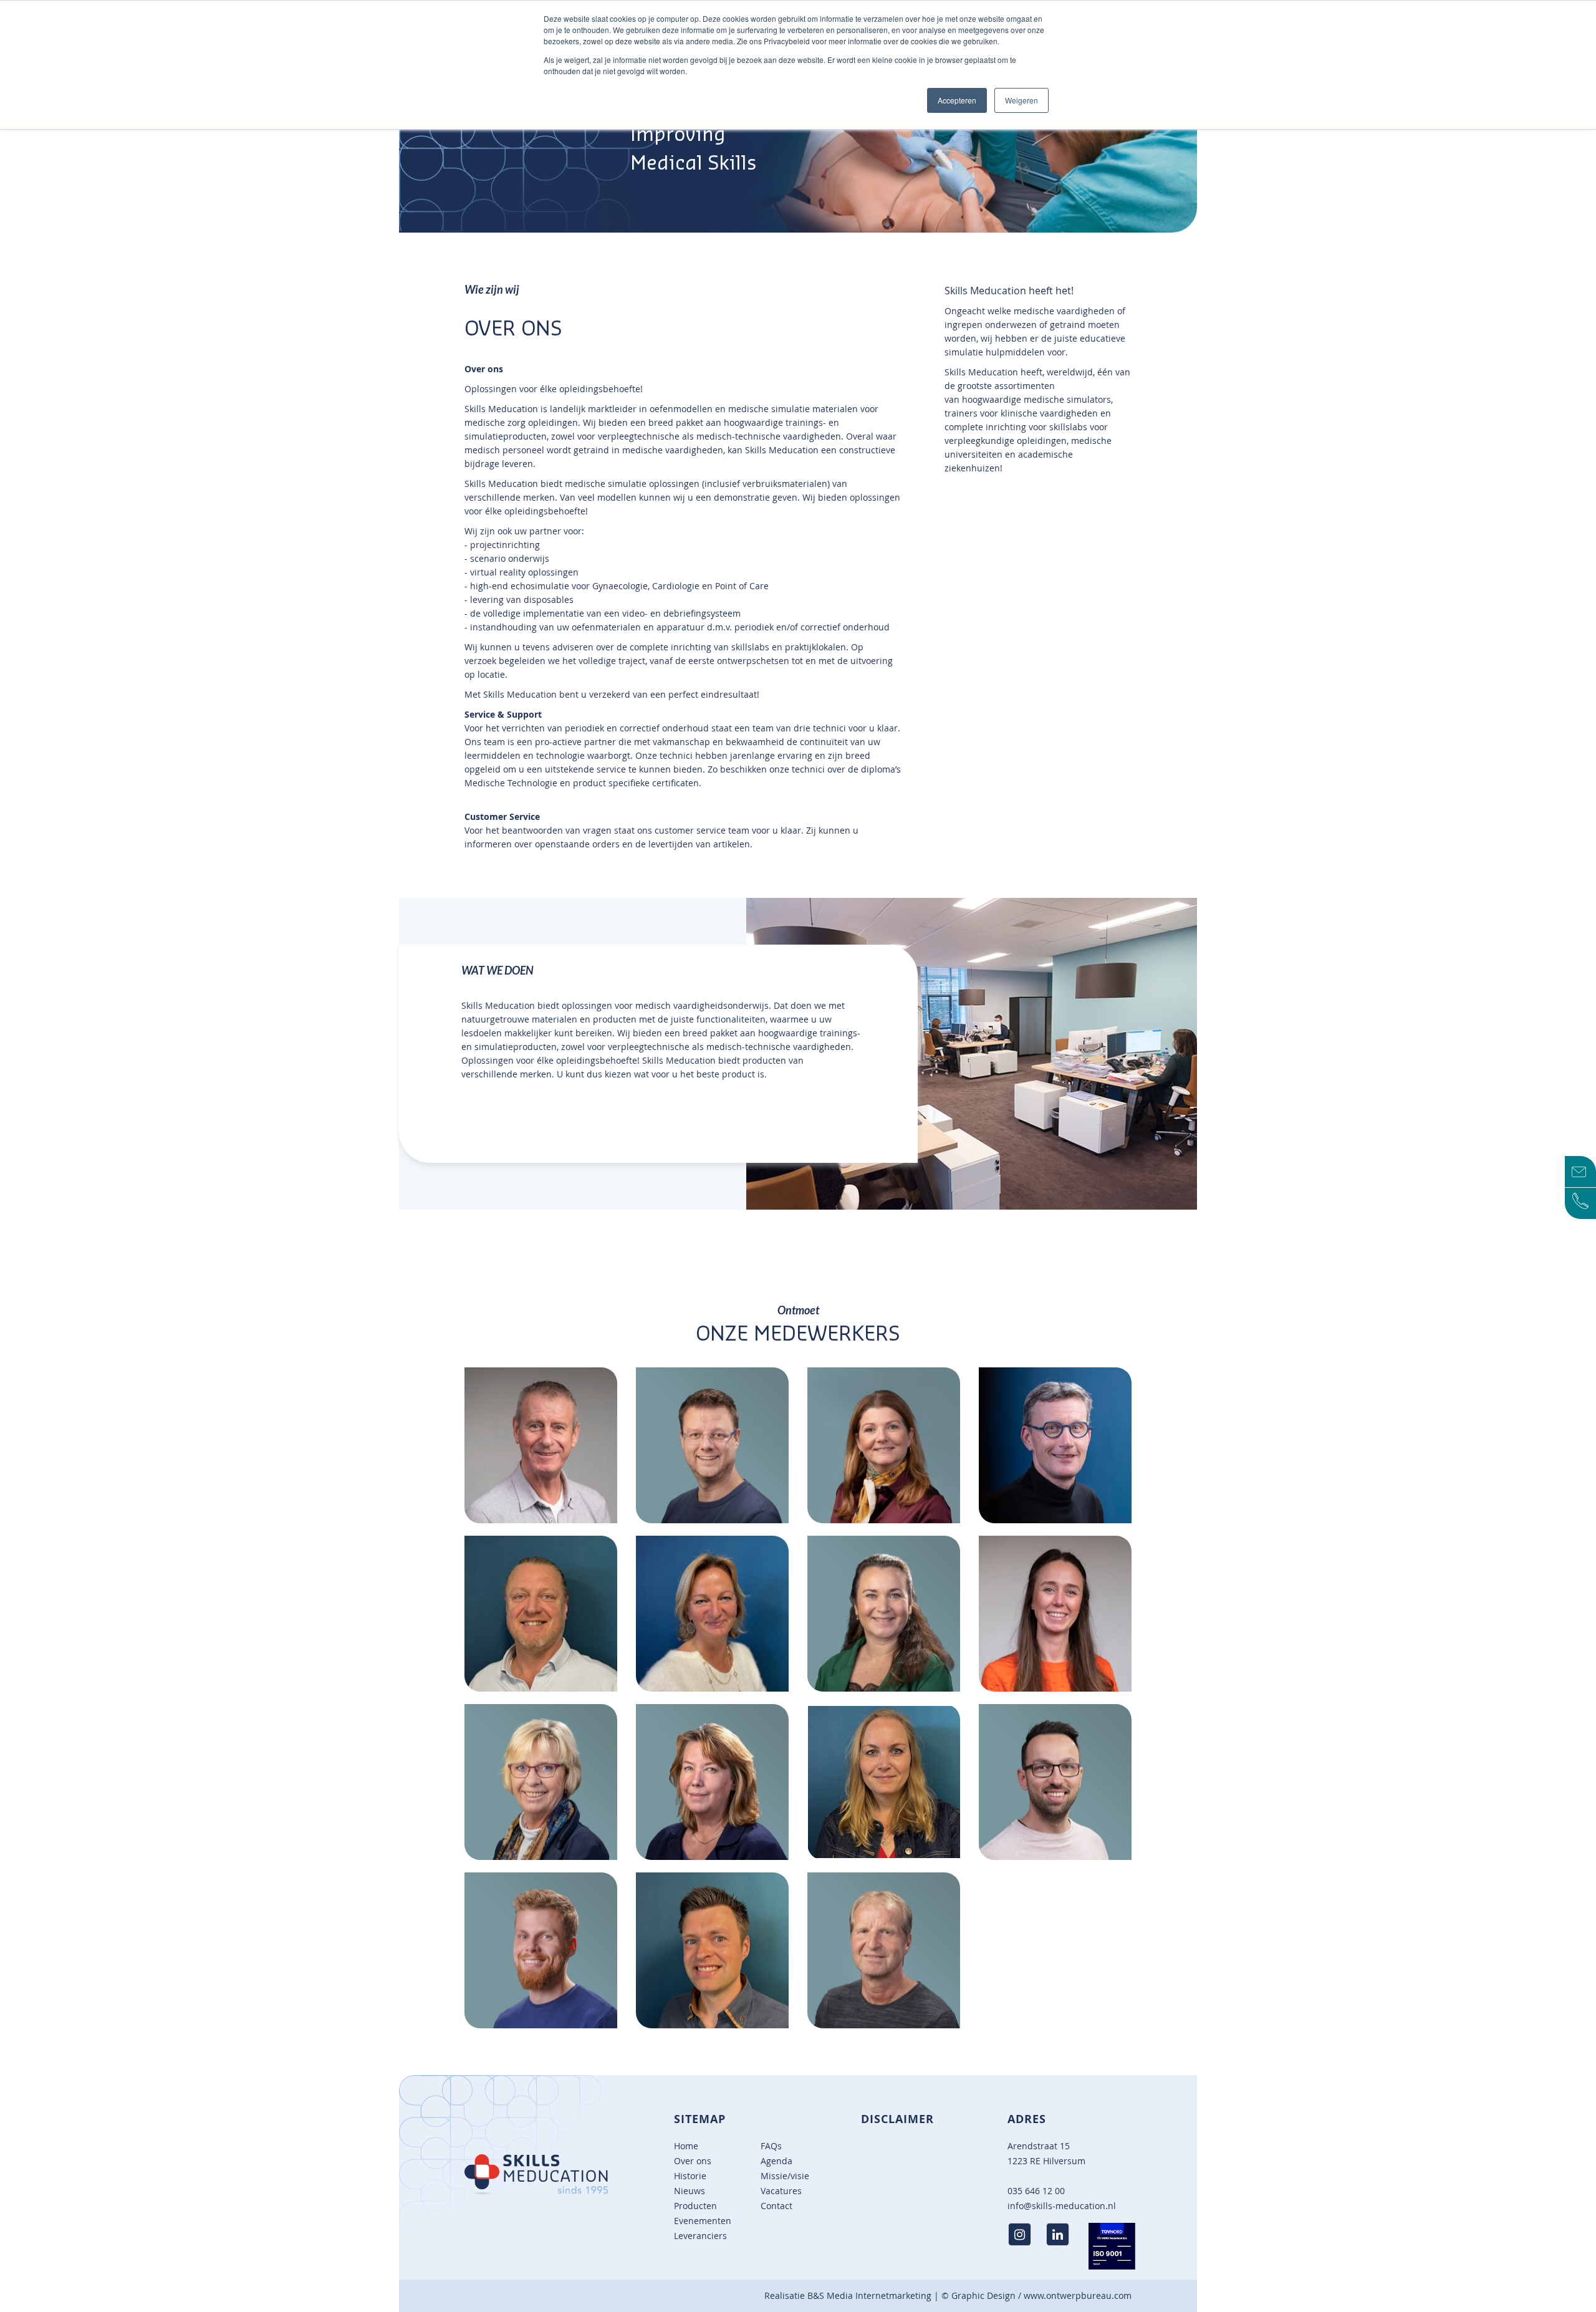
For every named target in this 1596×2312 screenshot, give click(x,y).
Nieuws (690, 2191)
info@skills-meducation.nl (1062, 2206)
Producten (695, 2206)
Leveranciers (700, 2236)
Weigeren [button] (1022, 100)
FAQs (771, 2146)
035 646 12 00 (1036, 2191)
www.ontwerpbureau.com (1078, 2295)
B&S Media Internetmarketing (869, 2295)
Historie (690, 2176)
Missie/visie (785, 2176)
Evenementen (703, 2221)
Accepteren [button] (957, 100)
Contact (776, 2206)
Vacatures (781, 2191)
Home (686, 2146)
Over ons (693, 2161)
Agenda (776, 2161)
